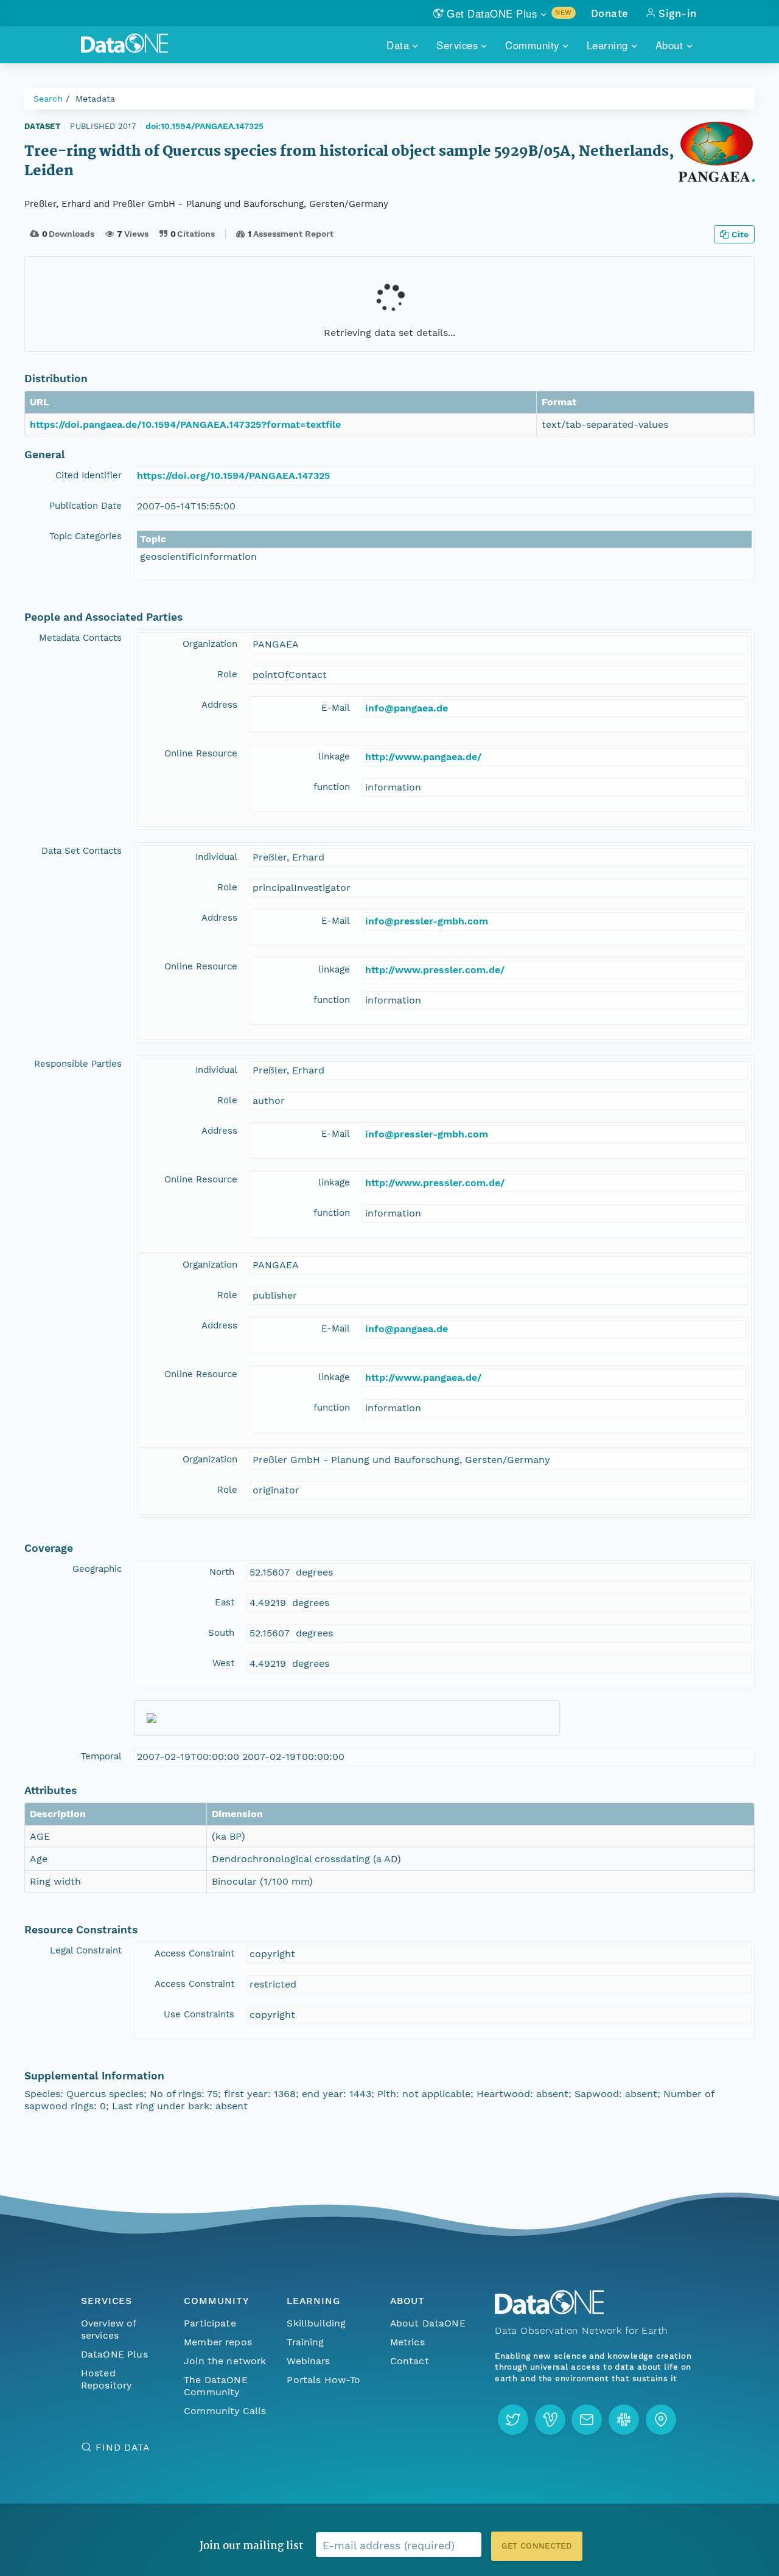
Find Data (123, 2447)
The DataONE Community (216, 2386)
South (221, 1633)
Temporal (101, 1756)
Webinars (308, 2361)
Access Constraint (194, 1953)
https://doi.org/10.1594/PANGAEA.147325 (233, 476)
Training (305, 2342)
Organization (210, 644)
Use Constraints (199, 2014)
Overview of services (109, 2329)
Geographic (97, 1569)
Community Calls (225, 2411)
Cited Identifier (89, 475)
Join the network (225, 2361)
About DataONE (428, 2323)
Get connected (537, 2546)
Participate (210, 2323)
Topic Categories (86, 536)
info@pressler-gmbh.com (427, 921)
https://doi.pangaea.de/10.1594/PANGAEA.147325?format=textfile (185, 424)
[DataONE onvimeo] (550, 2420)
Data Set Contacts (82, 851)
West (223, 1663)
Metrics (407, 2342)
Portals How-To (323, 2380)
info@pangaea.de (407, 708)
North (222, 1572)
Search (48, 99)
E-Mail (336, 708)
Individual (216, 857)
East (225, 1602)
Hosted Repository (107, 2379)
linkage (334, 756)
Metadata (95, 99)
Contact (410, 2361)
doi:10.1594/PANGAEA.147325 (204, 126)
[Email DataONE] (587, 2420)
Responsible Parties (78, 1064)
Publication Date (86, 506)
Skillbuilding (316, 2323)
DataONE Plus (114, 2354)
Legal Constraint (86, 1950)
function (332, 787)
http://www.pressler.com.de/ (435, 970)
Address (219, 705)
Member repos (218, 2342)
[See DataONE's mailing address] (661, 2420)
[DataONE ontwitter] (513, 2420)
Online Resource (201, 753)
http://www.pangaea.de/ (423, 757)
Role (227, 674)
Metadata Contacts (80, 638)
